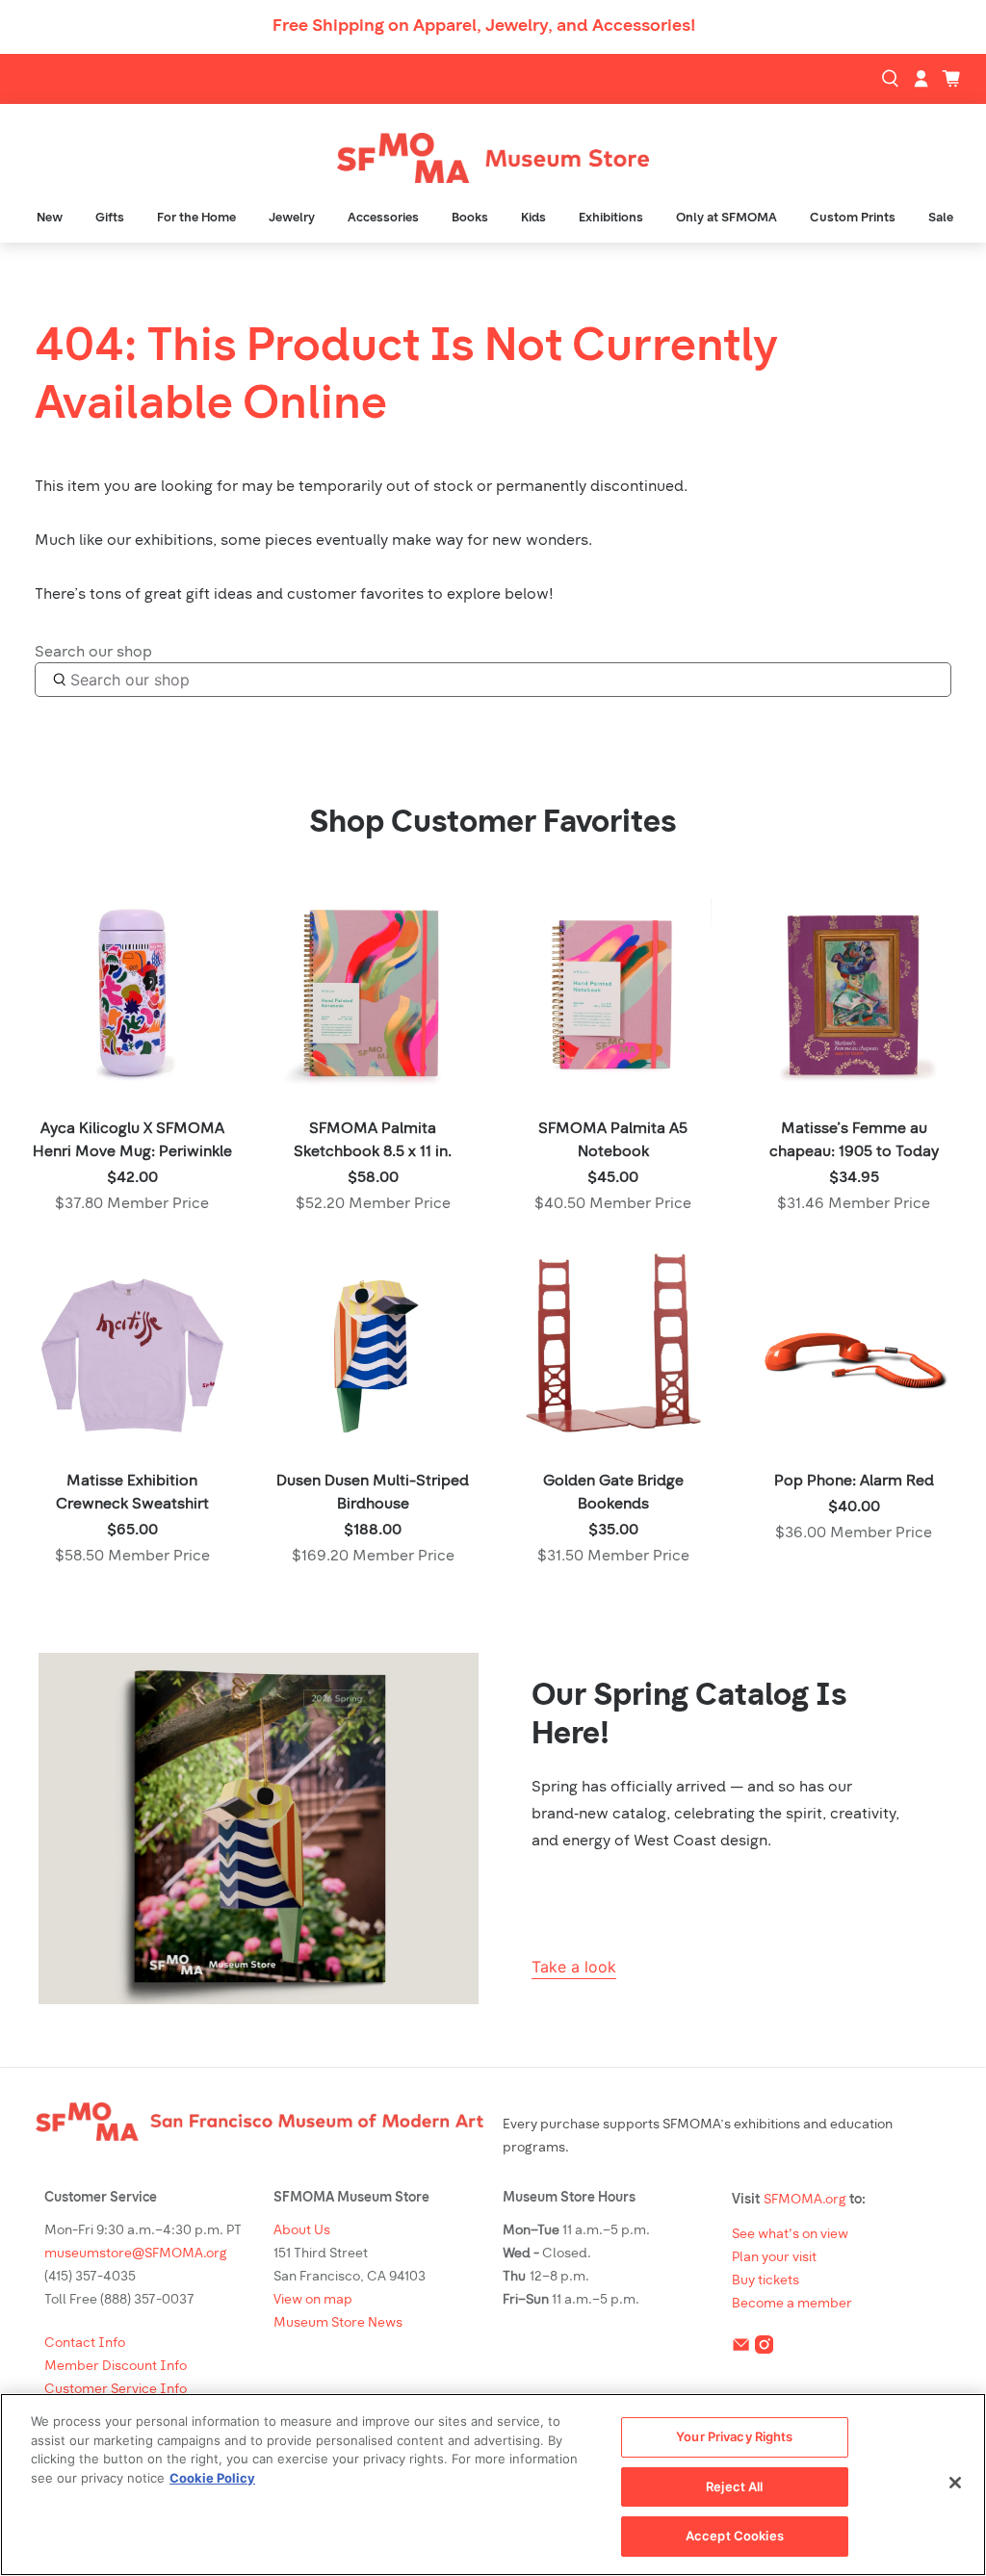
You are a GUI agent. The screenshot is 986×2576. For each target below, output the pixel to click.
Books (470, 218)
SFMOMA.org (805, 2200)
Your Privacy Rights (734, 2436)
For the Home (196, 218)
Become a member (792, 2304)
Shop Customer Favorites (493, 824)
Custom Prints (853, 218)
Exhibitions (611, 218)
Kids (533, 218)
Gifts (110, 218)
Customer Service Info (116, 2390)
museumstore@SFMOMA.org (136, 2254)
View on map (313, 2300)
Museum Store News (338, 2323)
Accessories (383, 218)
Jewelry (292, 218)
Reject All (734, 2486)
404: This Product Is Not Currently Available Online (406, 377)
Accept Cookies (735, 2536)
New (50, 218)
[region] (493, 2485)
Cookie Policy (212, 2478)
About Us (302, 2231)
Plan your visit (774, 2258)
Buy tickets (765, 2281)
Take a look (574, 1967)
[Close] (955, 2483)
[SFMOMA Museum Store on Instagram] (764, 2348)
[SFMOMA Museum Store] (493, 158)
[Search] (893, 79)
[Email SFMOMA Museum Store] (741, 2348)
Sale (941, 218)
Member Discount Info (116, 2367)
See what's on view (790, 2235)
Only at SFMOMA (727, 218)
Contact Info (85, 2344)
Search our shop (93, 653)
